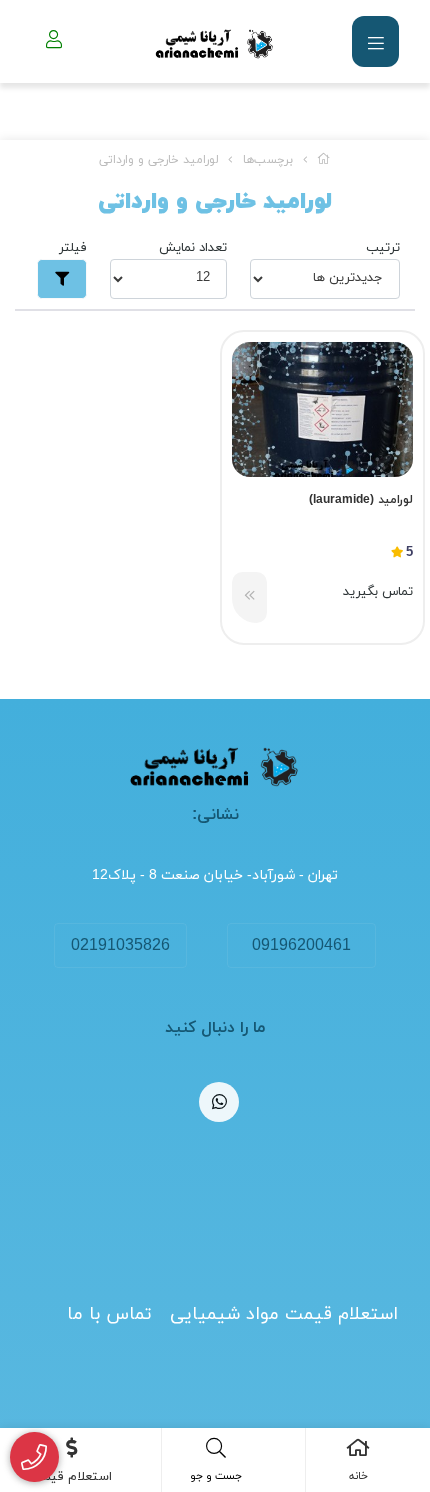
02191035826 (120, 946)
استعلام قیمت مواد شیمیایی (284, 1314)
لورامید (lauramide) (361, 500)
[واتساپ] (219, 1102)
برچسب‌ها (268, 160)
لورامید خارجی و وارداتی (159, 160)
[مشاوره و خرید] (34, 1457)
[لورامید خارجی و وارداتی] (215, 767)
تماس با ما (109, 1314)
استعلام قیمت (71, 1477)
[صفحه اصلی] (324, 160)
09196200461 (301, 946)
